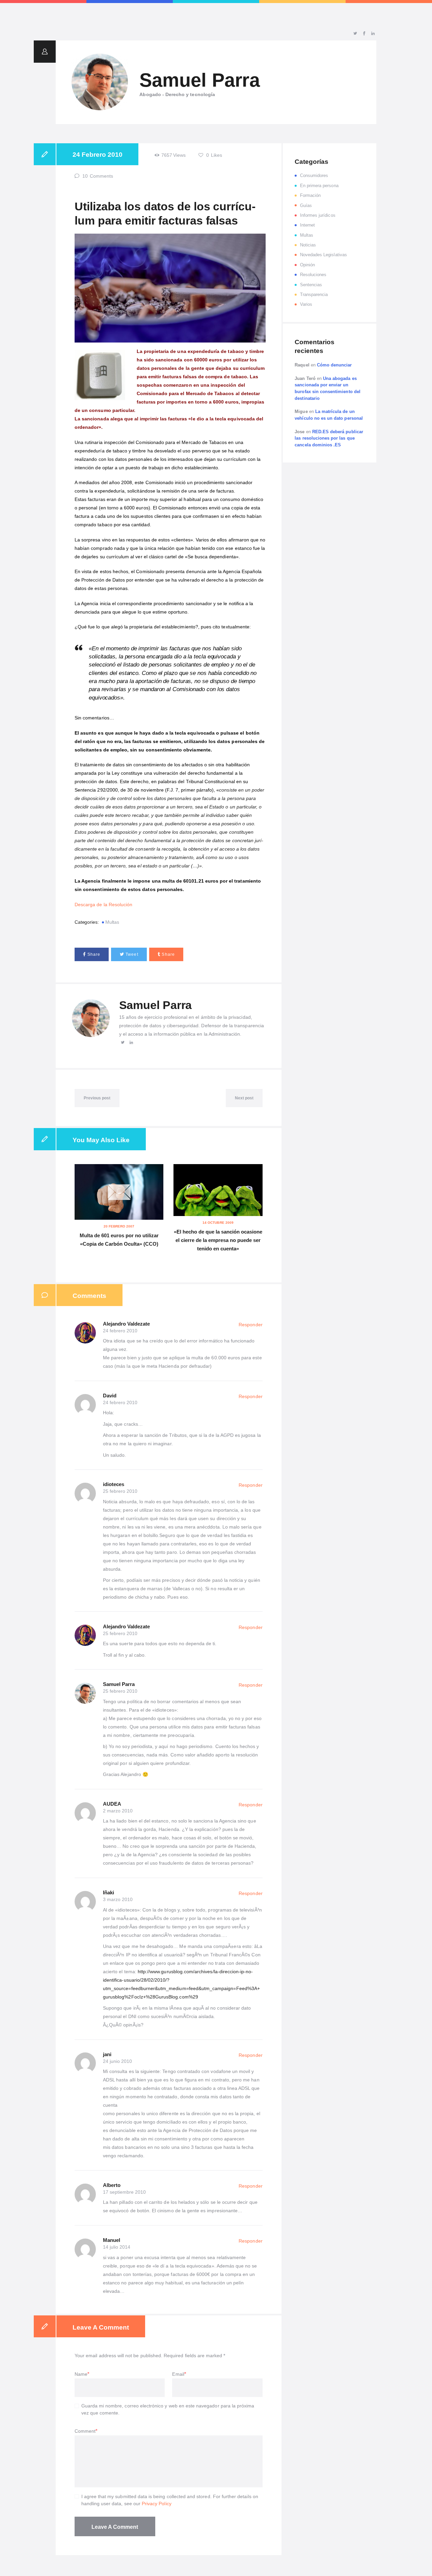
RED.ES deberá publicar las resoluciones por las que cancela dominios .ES (329, 438)
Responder (250, 1325)
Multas (112, 922)
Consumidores (314, 175)
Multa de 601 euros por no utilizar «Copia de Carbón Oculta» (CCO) (119, 1240)
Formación (310, 195)
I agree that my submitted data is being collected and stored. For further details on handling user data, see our (170, 2500)
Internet (307, 225)
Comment (85, 2431)
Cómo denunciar (334, 365)
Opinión (307, 265)
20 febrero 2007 (119, 1226)
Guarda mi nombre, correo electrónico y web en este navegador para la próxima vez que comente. (168, 2409)
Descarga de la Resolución (103, 905)
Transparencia (314, 294)
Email (178, 2374)
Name (81, 2374)
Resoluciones (313, 275)
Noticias (308, 245)
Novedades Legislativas (323, 255)
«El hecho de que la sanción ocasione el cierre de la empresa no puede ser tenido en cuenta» (218, 1240)
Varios (306, 304)
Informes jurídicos (318, 215)
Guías (306, 205)
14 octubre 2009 (218, 1223)
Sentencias (311, 285)
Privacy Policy (157, 2504)
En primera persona (319, 186)
